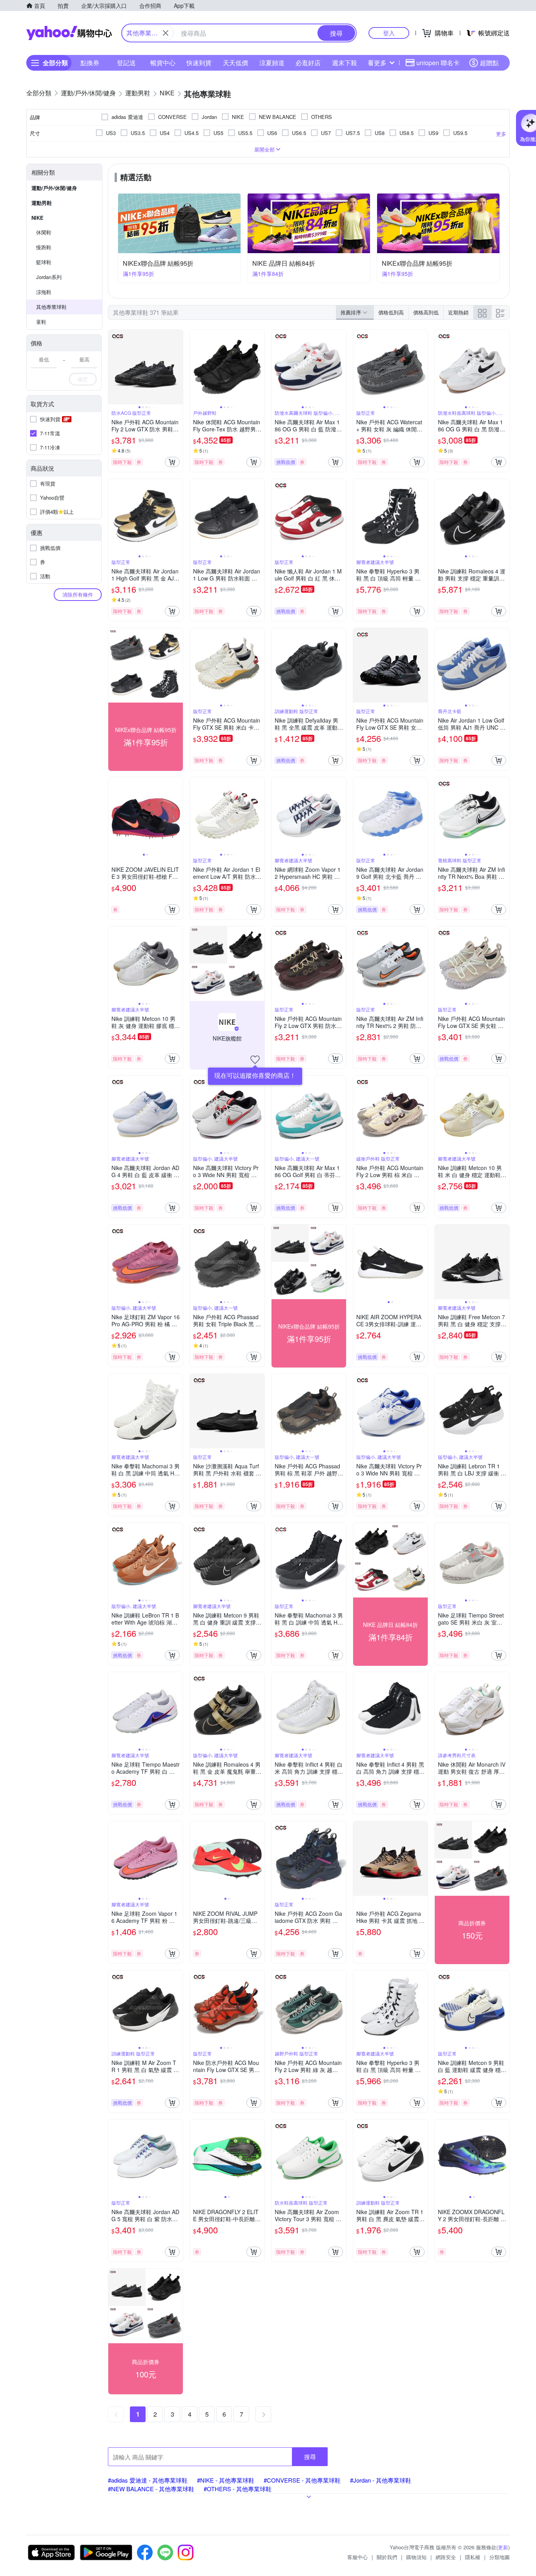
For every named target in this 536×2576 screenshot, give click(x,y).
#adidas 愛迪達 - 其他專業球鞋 (148, 2480)
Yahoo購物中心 (69, 33)
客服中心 (357, 2557)
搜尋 (310, 2456)
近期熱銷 (458, 312)
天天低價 (235, 63)
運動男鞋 (42, 203)
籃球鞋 (44, 262)
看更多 (377, 63)
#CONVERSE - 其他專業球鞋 (302, 2480)
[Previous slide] (113, 367)
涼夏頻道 (272, 63)
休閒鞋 (44, 232)
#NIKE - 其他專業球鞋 (226, 2480)
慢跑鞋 (44, 247)
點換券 (90, 63)
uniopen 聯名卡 (438, 63)
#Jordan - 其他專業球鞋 (381, 2480)
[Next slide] (178, 367)
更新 (503, 2547)
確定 (83, 379)
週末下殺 (345, 63)
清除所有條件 (78, 594)
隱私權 (473, 2557)
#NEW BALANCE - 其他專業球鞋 (151, 2489)
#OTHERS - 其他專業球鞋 (238, 2489)
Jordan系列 (49, 277)
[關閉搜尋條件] (166, 33)
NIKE (37, 218)
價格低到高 (391, 312)
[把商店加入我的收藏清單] (255, 1060)
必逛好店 (308, 63)
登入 (389, 33)
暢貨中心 (163, 63)
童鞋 (41, 322)
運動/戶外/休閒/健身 (54, 188)
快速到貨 (199, 63)
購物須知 (416, 2557)
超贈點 (489, 63)
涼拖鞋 (44, 292)
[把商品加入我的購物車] (172, 462)
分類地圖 (500, 2557)
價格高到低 (426, 312)
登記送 (126, 63)
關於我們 (387, 2557)
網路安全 (446, 2557)
